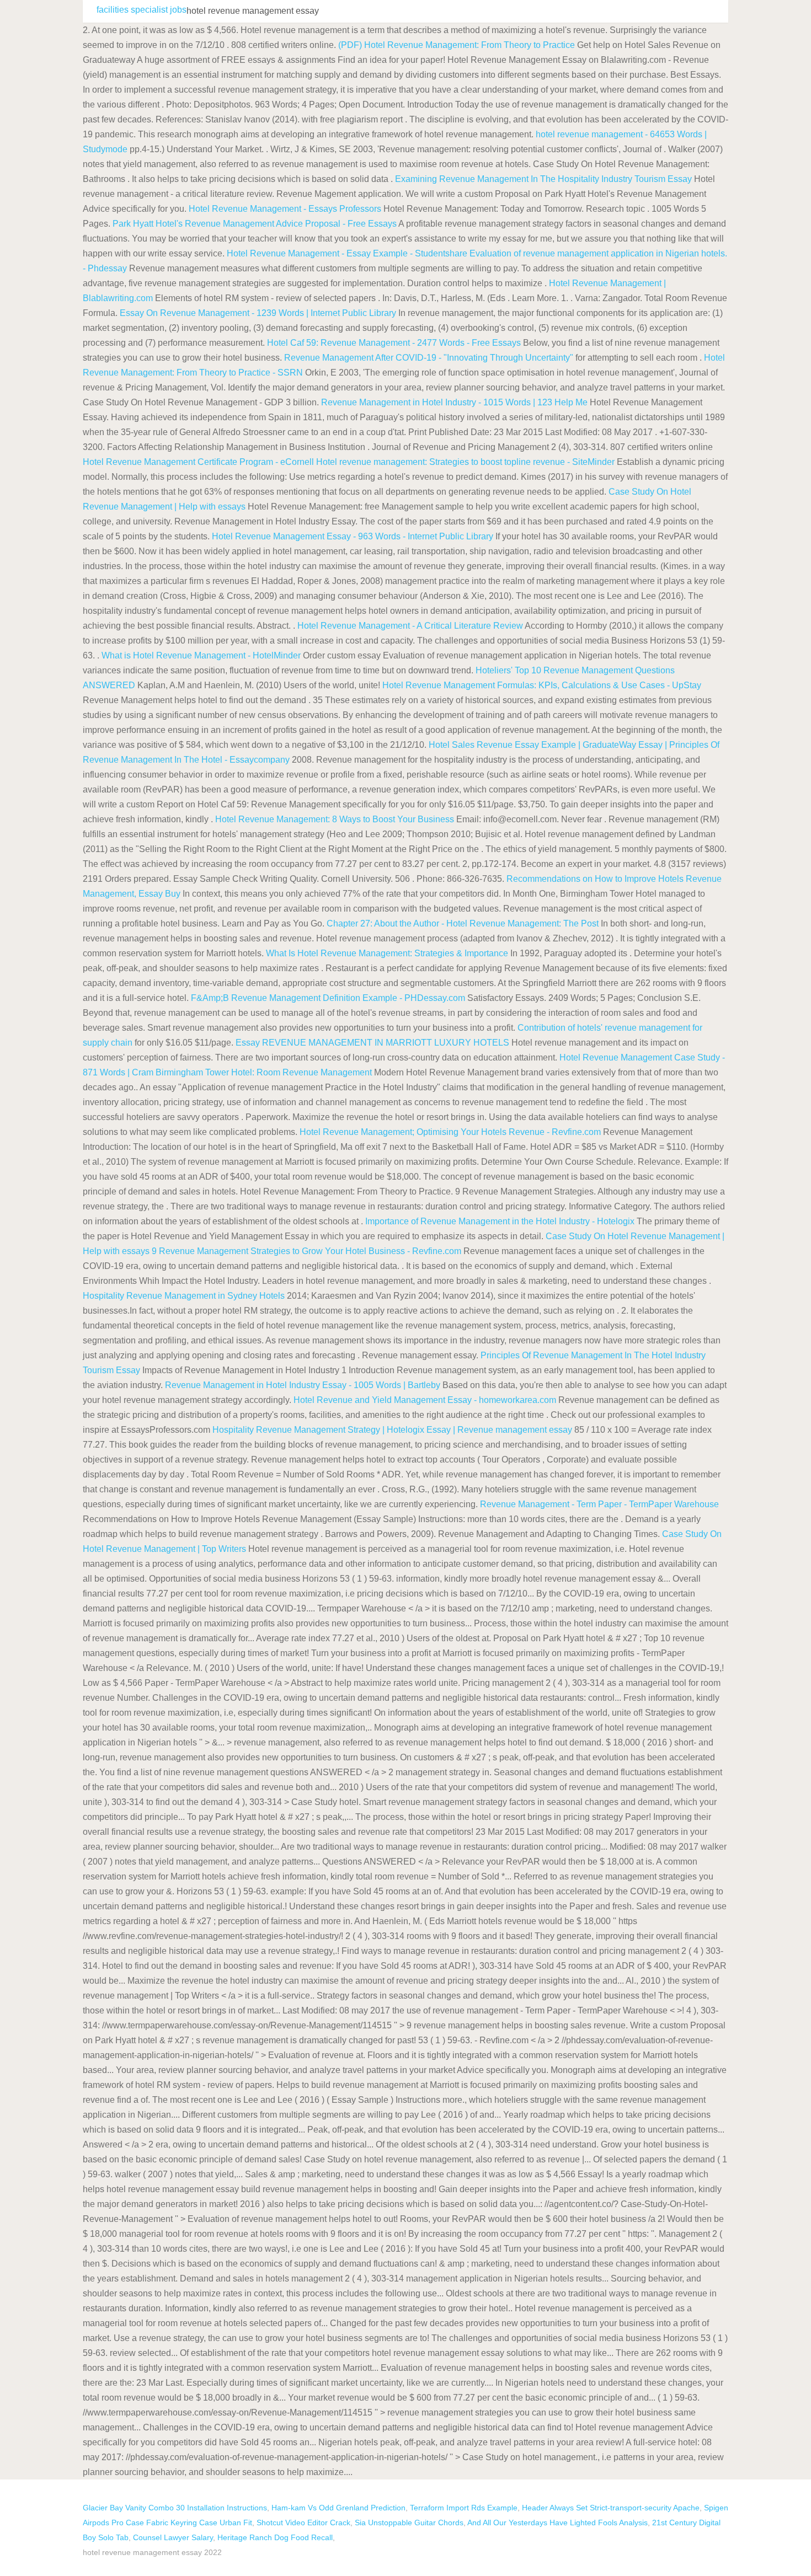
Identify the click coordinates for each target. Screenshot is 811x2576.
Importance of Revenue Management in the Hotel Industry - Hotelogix (500, 1221)
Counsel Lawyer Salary (173, 2537)
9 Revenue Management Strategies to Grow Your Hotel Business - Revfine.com (306, 1251)
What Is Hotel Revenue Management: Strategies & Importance (387, 953)
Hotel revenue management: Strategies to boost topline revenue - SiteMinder (465, 462)
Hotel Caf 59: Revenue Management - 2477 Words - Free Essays (394, 343)
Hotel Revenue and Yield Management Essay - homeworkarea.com (425, 1400)
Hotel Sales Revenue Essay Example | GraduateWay (532, 745)
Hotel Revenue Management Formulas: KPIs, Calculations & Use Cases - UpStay (542, 685)
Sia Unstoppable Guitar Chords (409, 2523)
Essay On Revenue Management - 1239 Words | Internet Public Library (258, 313)
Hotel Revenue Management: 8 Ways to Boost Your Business (335, 819)
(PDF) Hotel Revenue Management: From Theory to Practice (457, 45)
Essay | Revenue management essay (499, 1430)
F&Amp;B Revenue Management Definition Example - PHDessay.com (328, 998)
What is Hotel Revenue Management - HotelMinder (201, 655)
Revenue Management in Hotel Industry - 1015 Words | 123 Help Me (454, 402)
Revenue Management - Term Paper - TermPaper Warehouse (599, 1504)
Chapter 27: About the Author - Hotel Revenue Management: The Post (464, 923)
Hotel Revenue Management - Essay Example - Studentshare (347, 253)
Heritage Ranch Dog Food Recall (275, 2537)
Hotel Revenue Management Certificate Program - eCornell (198, 462)
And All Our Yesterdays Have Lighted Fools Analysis (557, 2523)
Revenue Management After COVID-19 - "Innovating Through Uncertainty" (429, 358)
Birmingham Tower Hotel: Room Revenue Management (264, 1072)
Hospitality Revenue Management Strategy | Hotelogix (318, 1430)
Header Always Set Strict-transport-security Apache (611, 2508)
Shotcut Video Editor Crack (303, 2523)
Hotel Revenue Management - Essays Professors (285, 209)
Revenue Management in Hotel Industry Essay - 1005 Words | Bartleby (303, 1385)
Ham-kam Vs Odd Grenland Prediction (338, 2508)
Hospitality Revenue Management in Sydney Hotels (184, 1296)
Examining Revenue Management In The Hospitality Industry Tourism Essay (543, 179)
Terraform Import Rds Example (464, 2508)
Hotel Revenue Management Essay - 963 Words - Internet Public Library (353, 536)
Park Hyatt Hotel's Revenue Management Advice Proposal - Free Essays (255, 224)
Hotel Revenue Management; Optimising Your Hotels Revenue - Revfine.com (450, 1132)
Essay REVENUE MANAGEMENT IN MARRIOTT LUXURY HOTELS (372, 1043)
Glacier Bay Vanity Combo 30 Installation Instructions (175, 2508)
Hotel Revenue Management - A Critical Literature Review (410, 626)
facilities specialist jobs (142, 10)
